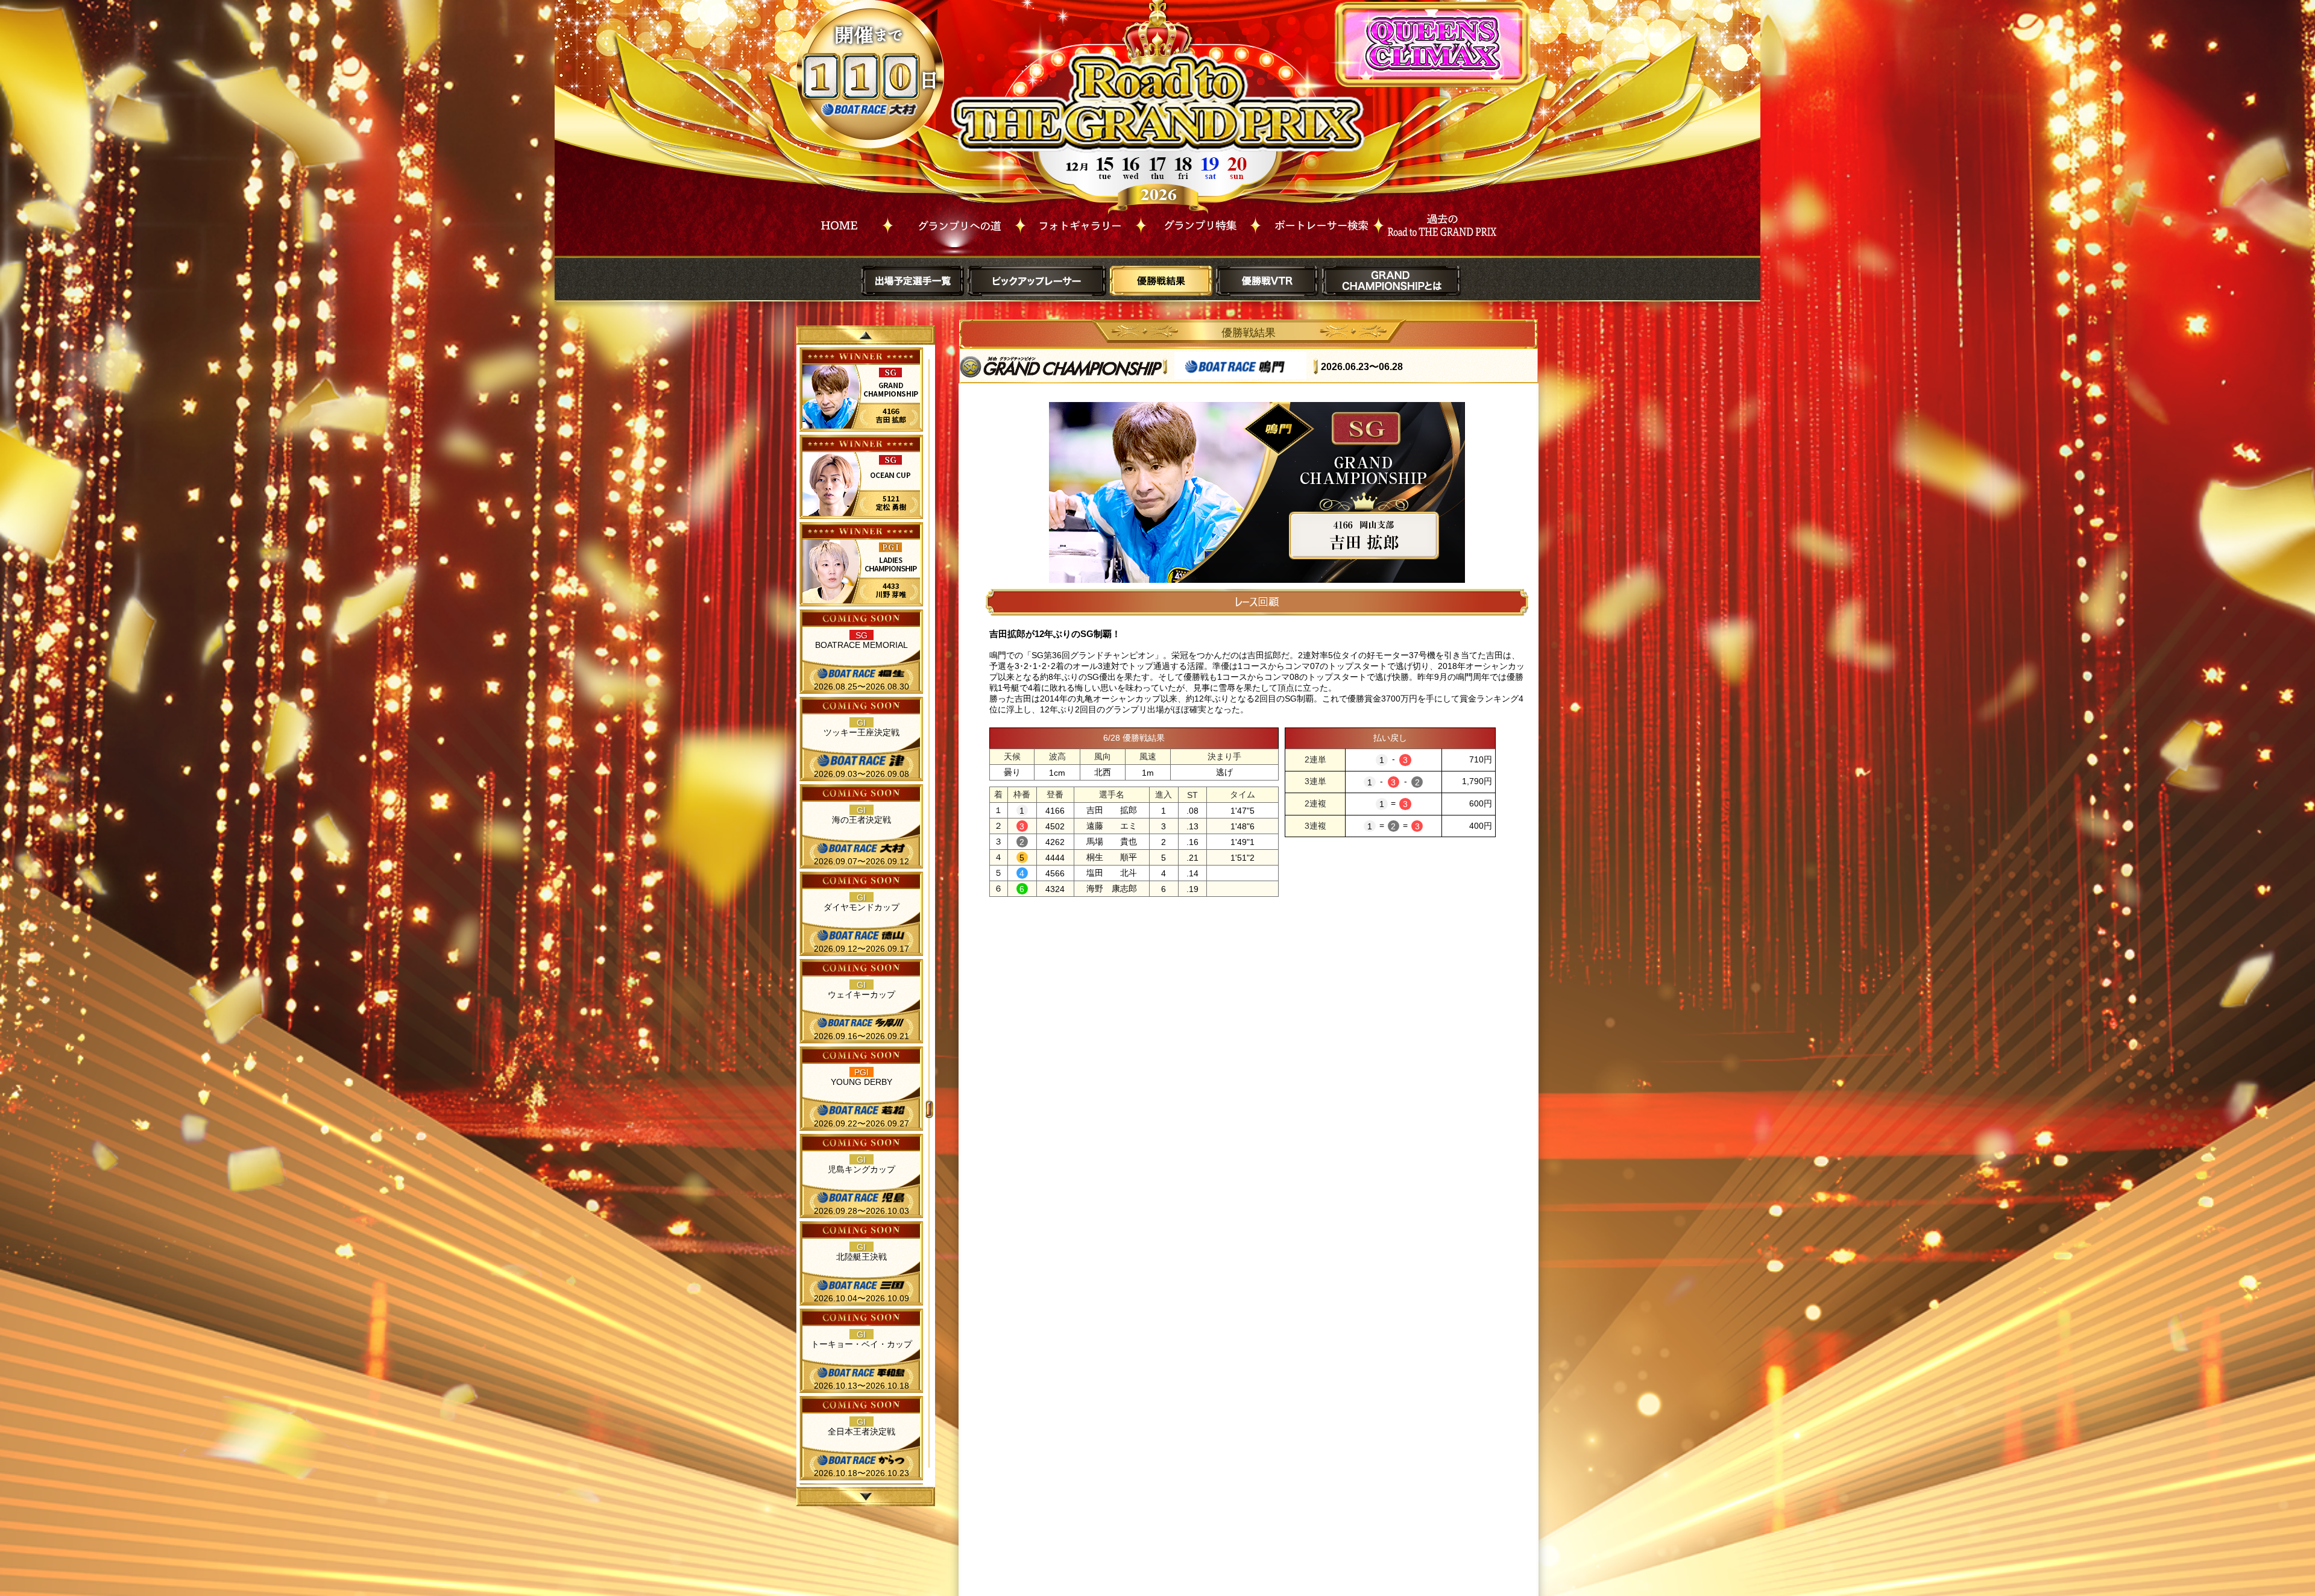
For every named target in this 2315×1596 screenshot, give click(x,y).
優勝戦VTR (1267, 281)
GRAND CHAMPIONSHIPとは (1391, 281)
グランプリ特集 (1198, 222)
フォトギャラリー (1081, 222)
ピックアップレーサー (1037, 281)
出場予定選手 (913, 281)
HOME (839, 222)
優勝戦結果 (1161, 281)
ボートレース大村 (871, 109)
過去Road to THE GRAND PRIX (1440, 222)
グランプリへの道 (954, 222)
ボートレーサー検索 (1317, 222)
